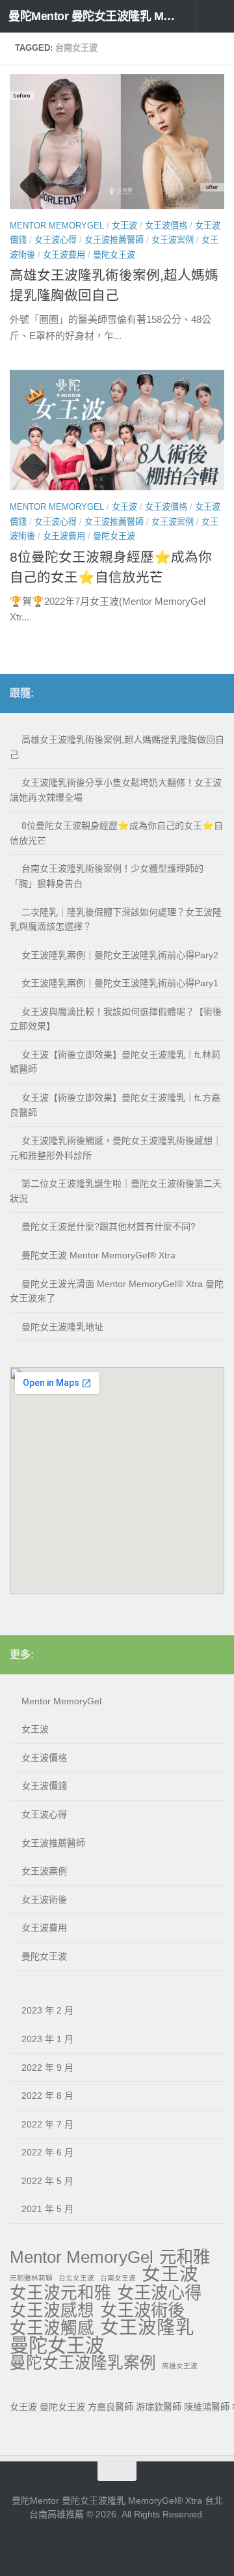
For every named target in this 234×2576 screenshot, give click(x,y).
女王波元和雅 (60, 2293)
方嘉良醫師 (110, 2407)
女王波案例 (173, 240)
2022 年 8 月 (47, 2096)
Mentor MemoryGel (57, 226)
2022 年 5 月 (47, 2181)
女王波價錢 (44, 1786)
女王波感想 (52, 2311)
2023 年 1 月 (47, 2039)
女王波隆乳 (147, 2328)
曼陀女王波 (114, 255)
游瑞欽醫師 (159, 2407)
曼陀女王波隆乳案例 (83, 2363)
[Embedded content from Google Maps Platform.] (117, 1481)
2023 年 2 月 (47, 2010)
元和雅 (185, 2257)
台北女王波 (76, 2278)
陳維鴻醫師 (207, 2407)
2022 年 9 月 (47, 2068)
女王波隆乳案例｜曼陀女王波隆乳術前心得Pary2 (120, 955)
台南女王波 (118, 2278)
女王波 (124, 226)
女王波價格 (166, 226)
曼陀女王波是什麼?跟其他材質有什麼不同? (109, 1226)
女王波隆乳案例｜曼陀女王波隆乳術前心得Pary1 (120, 983)
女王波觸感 (52, 2328)
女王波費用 (64, 255)
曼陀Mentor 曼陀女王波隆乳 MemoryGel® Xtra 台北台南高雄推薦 (93, 16)
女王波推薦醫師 (114, 240)
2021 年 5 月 (47, 2209)
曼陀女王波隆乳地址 (62, 1327)
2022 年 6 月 (47, 2152)
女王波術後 (44, 1900)
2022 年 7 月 (47, 2124)
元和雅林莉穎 (31, 2278)
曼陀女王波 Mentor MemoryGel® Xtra (98, 1255)
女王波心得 (56, 240)
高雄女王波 (180, 2366)
